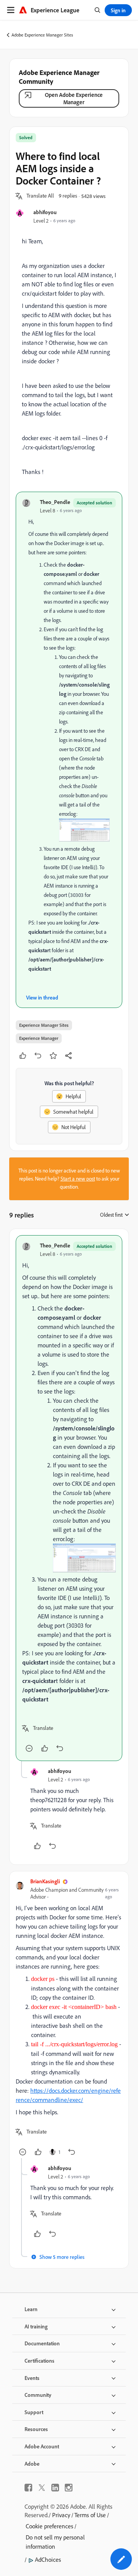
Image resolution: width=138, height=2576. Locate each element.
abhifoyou (45, 212)
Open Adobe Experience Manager (74, 98)
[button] (40, 196)
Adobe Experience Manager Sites (42, 35)
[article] (69, 1498)
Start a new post (78, 1179)
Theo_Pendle (55, 502)
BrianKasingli (45, 1881)
